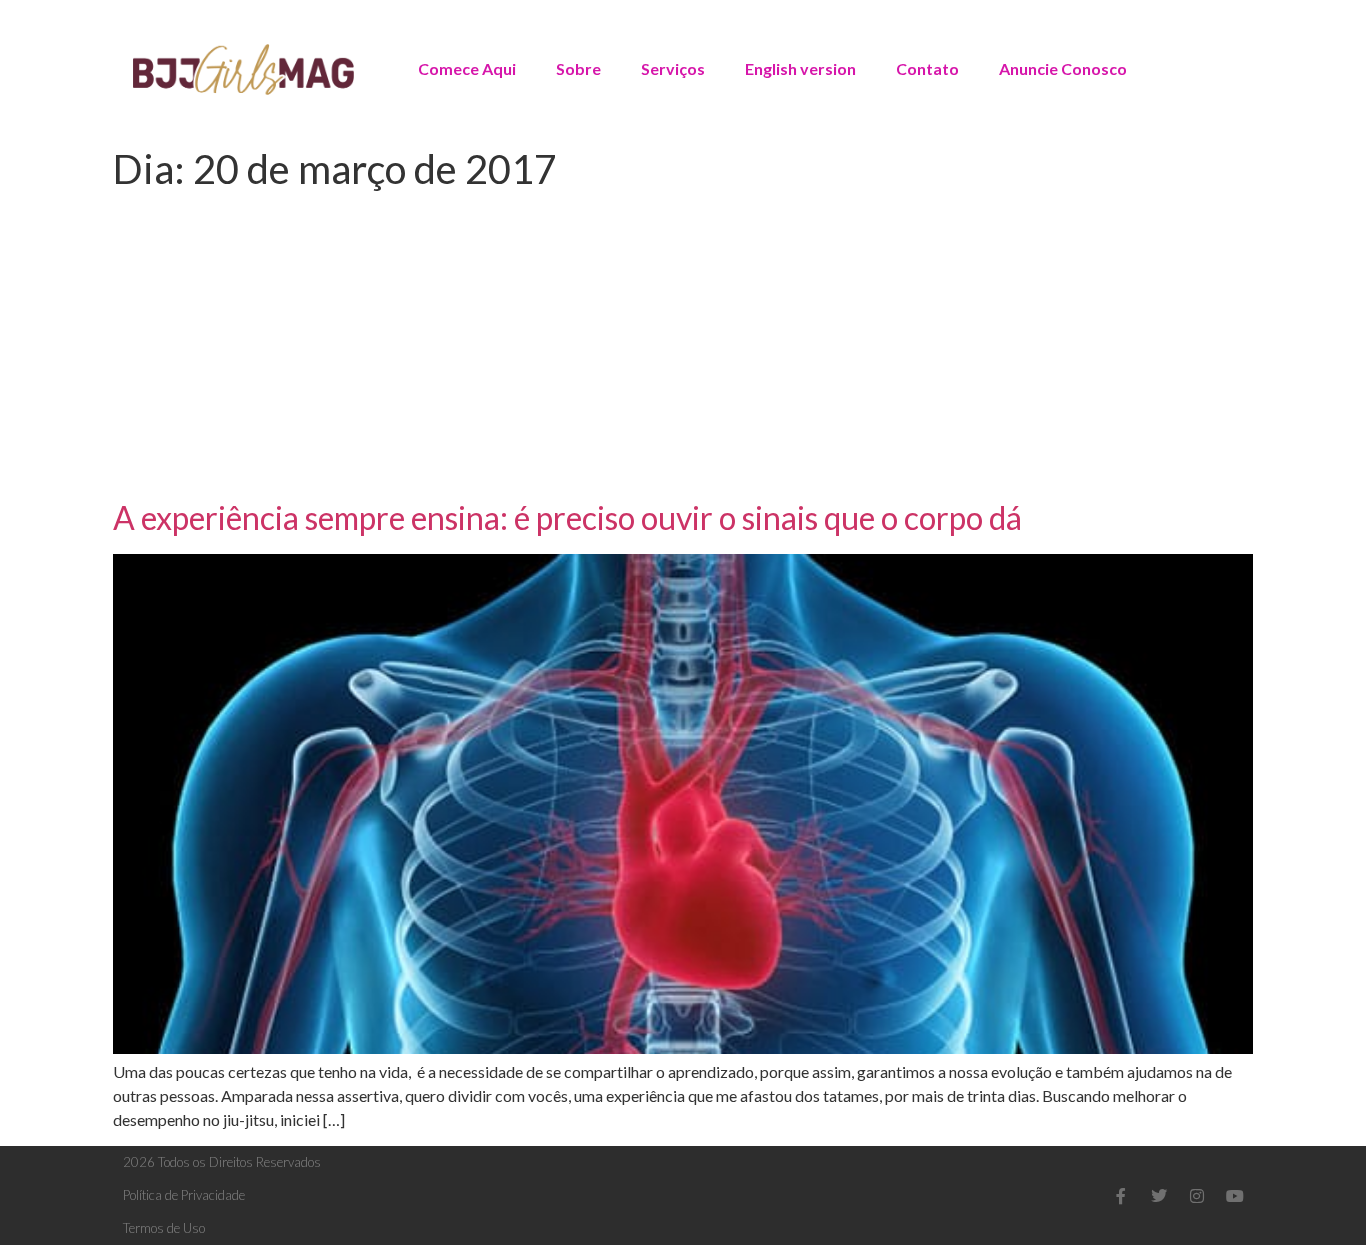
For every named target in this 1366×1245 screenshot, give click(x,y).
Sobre (578, 68)
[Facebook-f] (1121, 1196)
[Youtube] (1235, 1196)
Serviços (673, 68)
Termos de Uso (164, 1228)
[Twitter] (1159, 1196)
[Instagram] (1197, 1196)
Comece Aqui (467, 68)
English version (800, 68)
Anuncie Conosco (1063, 68)
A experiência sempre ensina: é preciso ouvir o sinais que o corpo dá (567, 517)
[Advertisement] (683, 349)
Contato (927, 68)
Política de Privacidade (184, 1195)
